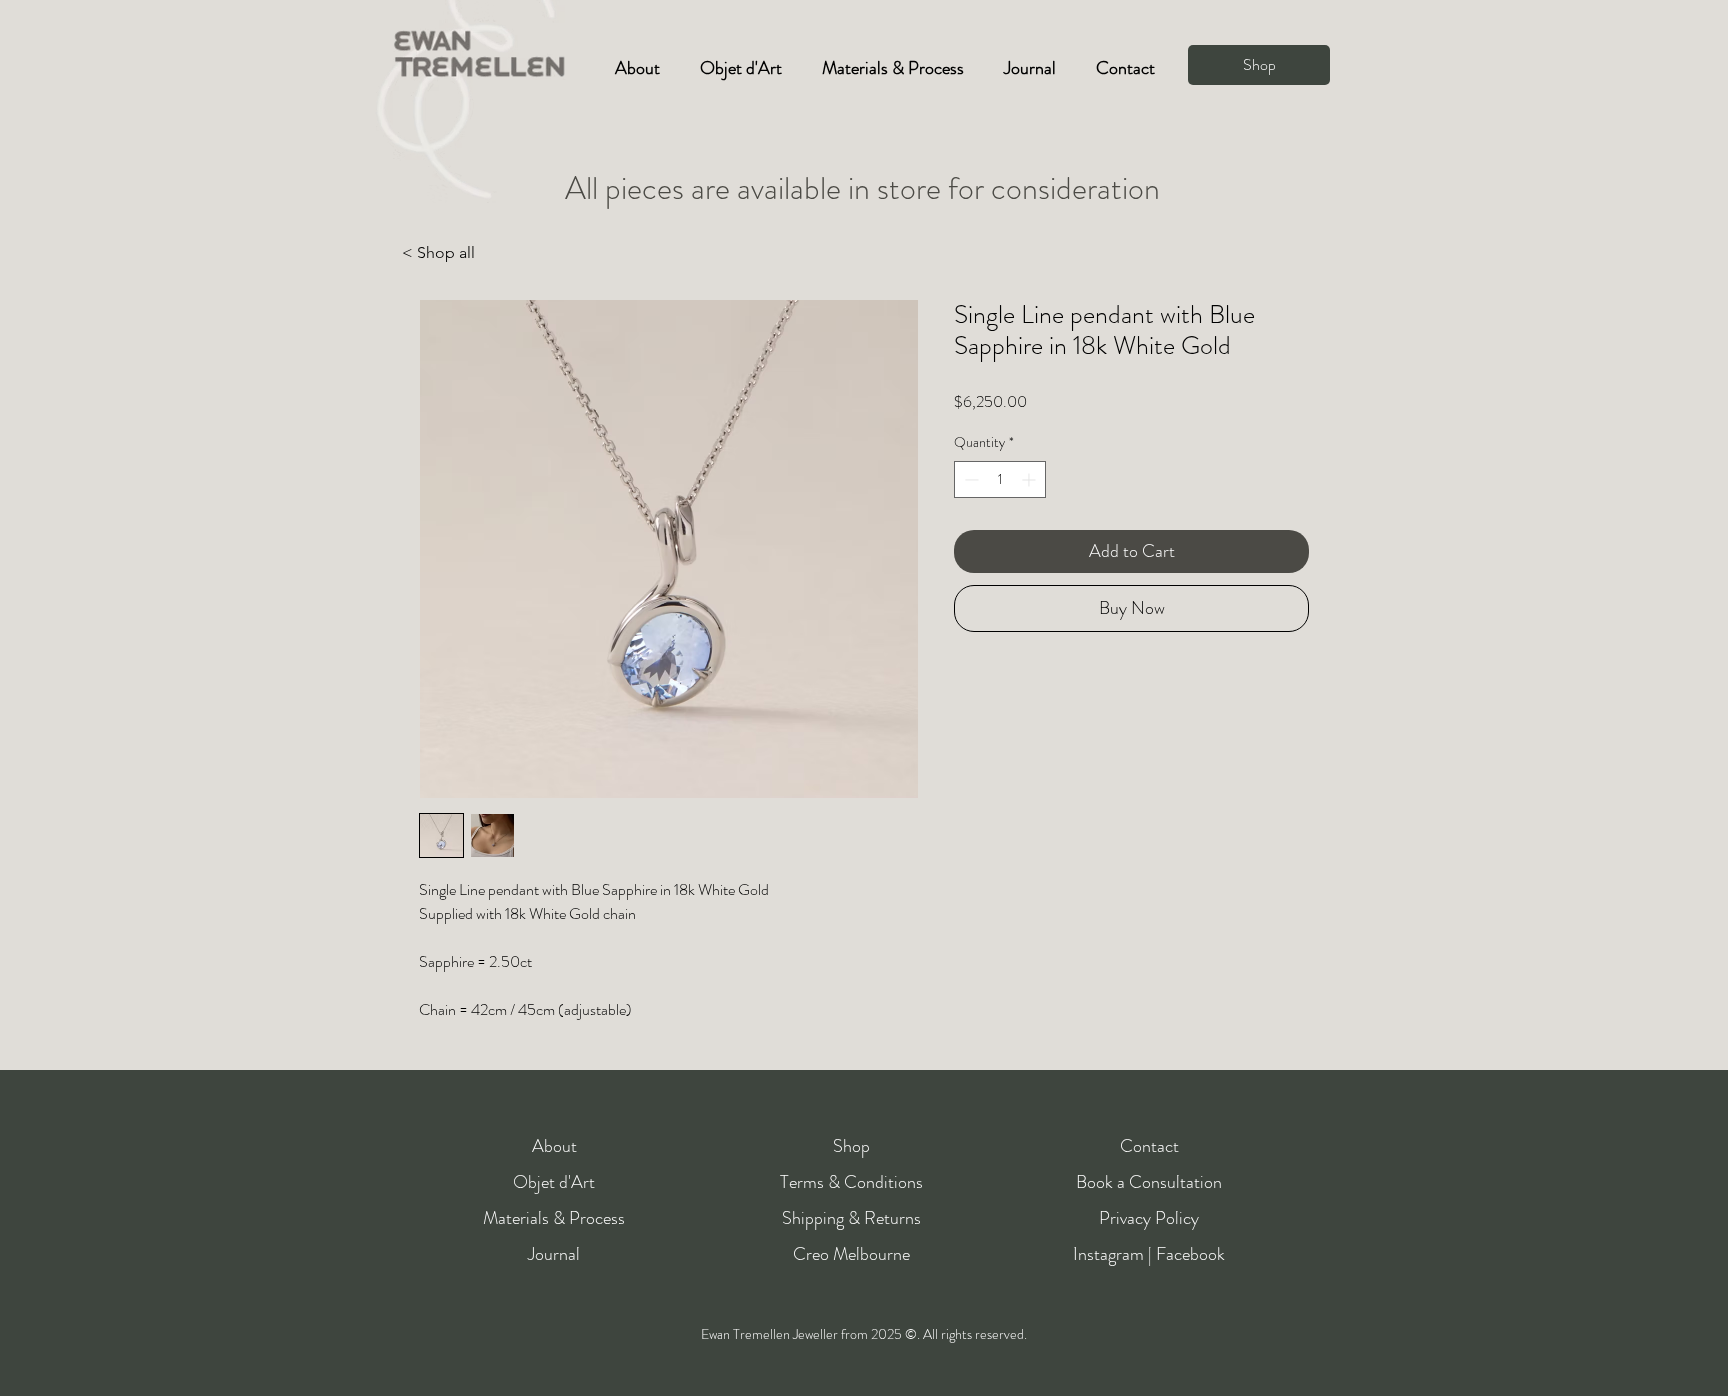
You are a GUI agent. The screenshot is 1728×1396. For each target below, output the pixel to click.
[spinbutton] (1000, 479)
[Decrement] (969, 479)
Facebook (1190, 1254)
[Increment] (1030, 479)
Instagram (1108, 1254)
